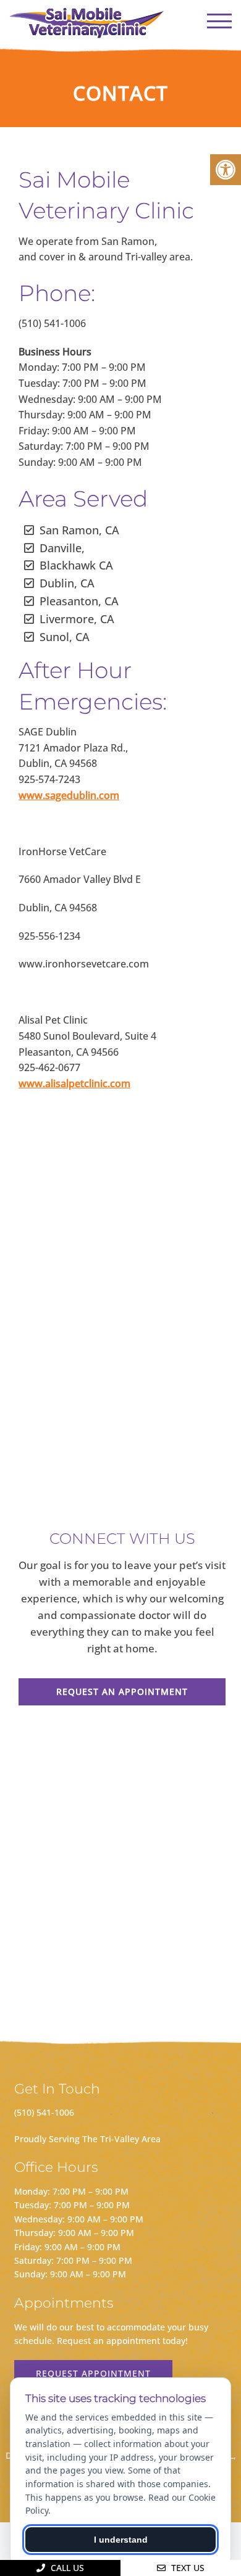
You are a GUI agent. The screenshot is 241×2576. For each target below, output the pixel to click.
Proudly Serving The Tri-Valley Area (87, 2139)
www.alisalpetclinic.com (74, 1083)
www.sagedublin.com (69, 795)
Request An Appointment (122, 1692)
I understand (121, 2540)
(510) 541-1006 (44, 2112)
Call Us (66, 2568)
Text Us (187, 2568)
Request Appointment (93, 2373)
